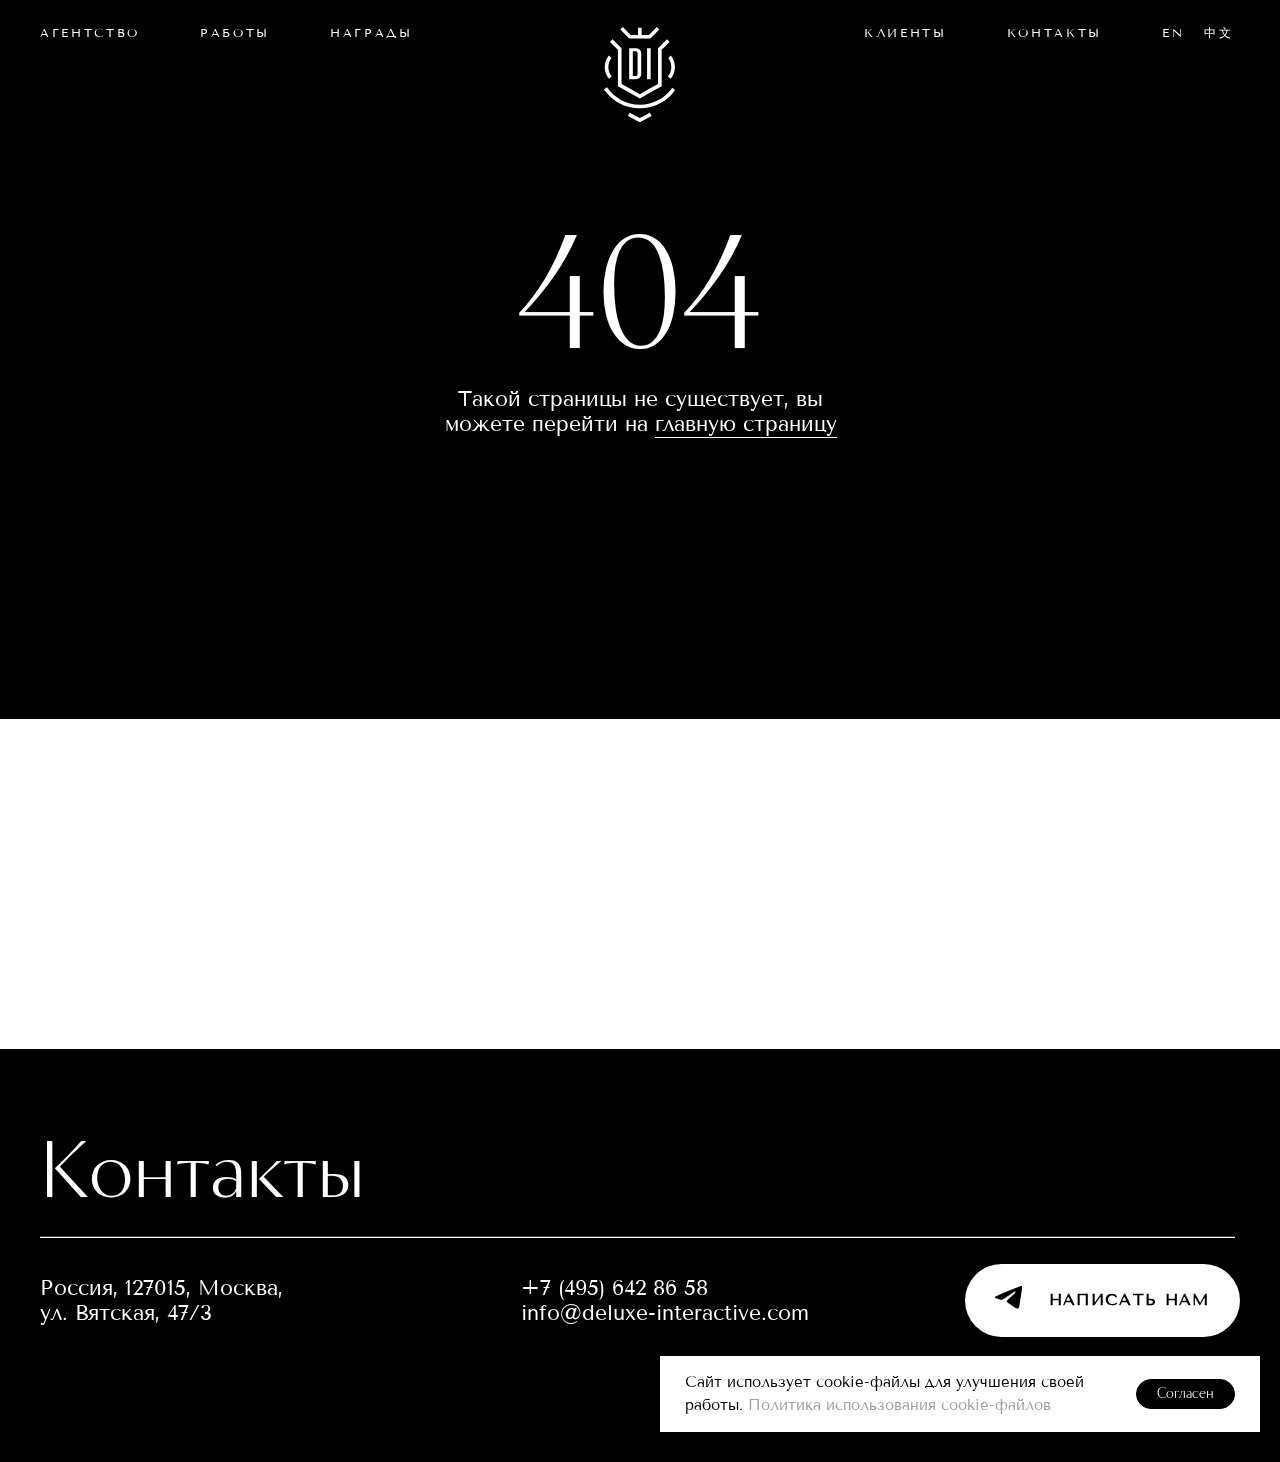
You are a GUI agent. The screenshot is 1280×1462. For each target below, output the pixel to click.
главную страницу (746, 424)
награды (371, 32)
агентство (90, 32)
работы (235, 32)
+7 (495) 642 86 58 (614, 1288)
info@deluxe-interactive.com (665, 1313)
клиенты (905, 32)
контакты (1053, 32)
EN (1173, 32)
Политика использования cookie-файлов (899, 1405)
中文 (1218, 32)
